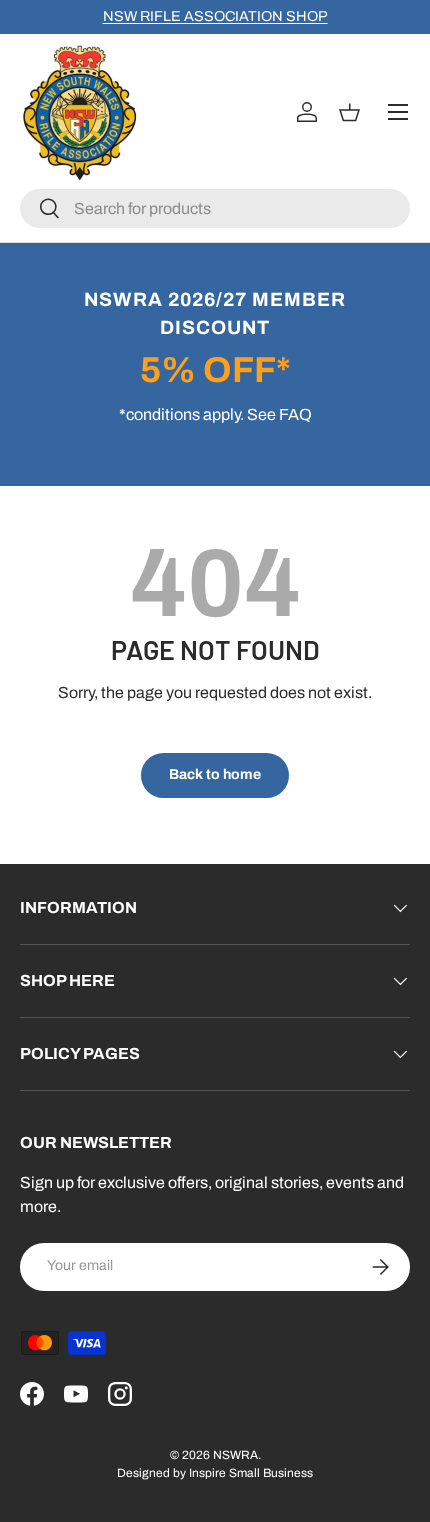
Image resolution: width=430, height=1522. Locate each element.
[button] (352, 112)
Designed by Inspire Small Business (215, 1473)
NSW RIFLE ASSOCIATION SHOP (215, 16)
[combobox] (215, 208)
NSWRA (235, 1455)
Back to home (215, 774)
